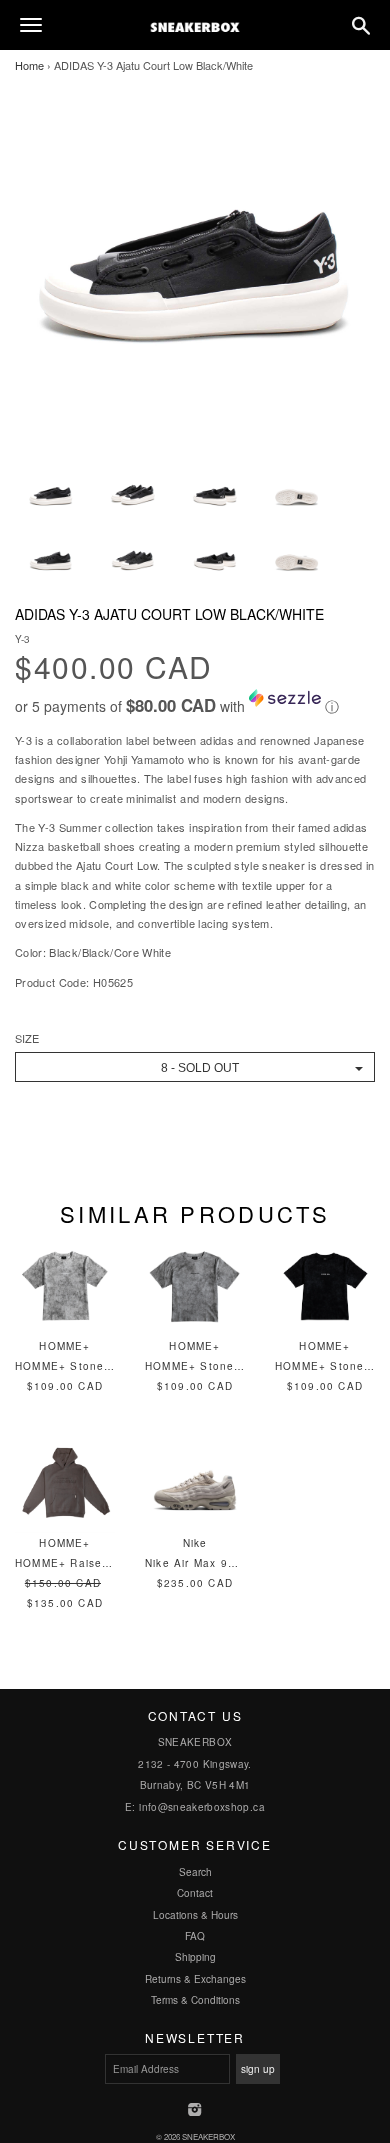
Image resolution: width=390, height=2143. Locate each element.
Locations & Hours (195, 1915)
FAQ (195, 1936)
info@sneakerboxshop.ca (202, 1807)
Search (195, 1872)
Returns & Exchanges (195, 1979)
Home (29, 65)
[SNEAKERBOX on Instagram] (195, 2111)
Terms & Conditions (195, 2000)
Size (27, 1038)
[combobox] (195, 1067)
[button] (195, 703)
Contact (195, 1893)
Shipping (195, 1957)
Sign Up (258, 2069)
